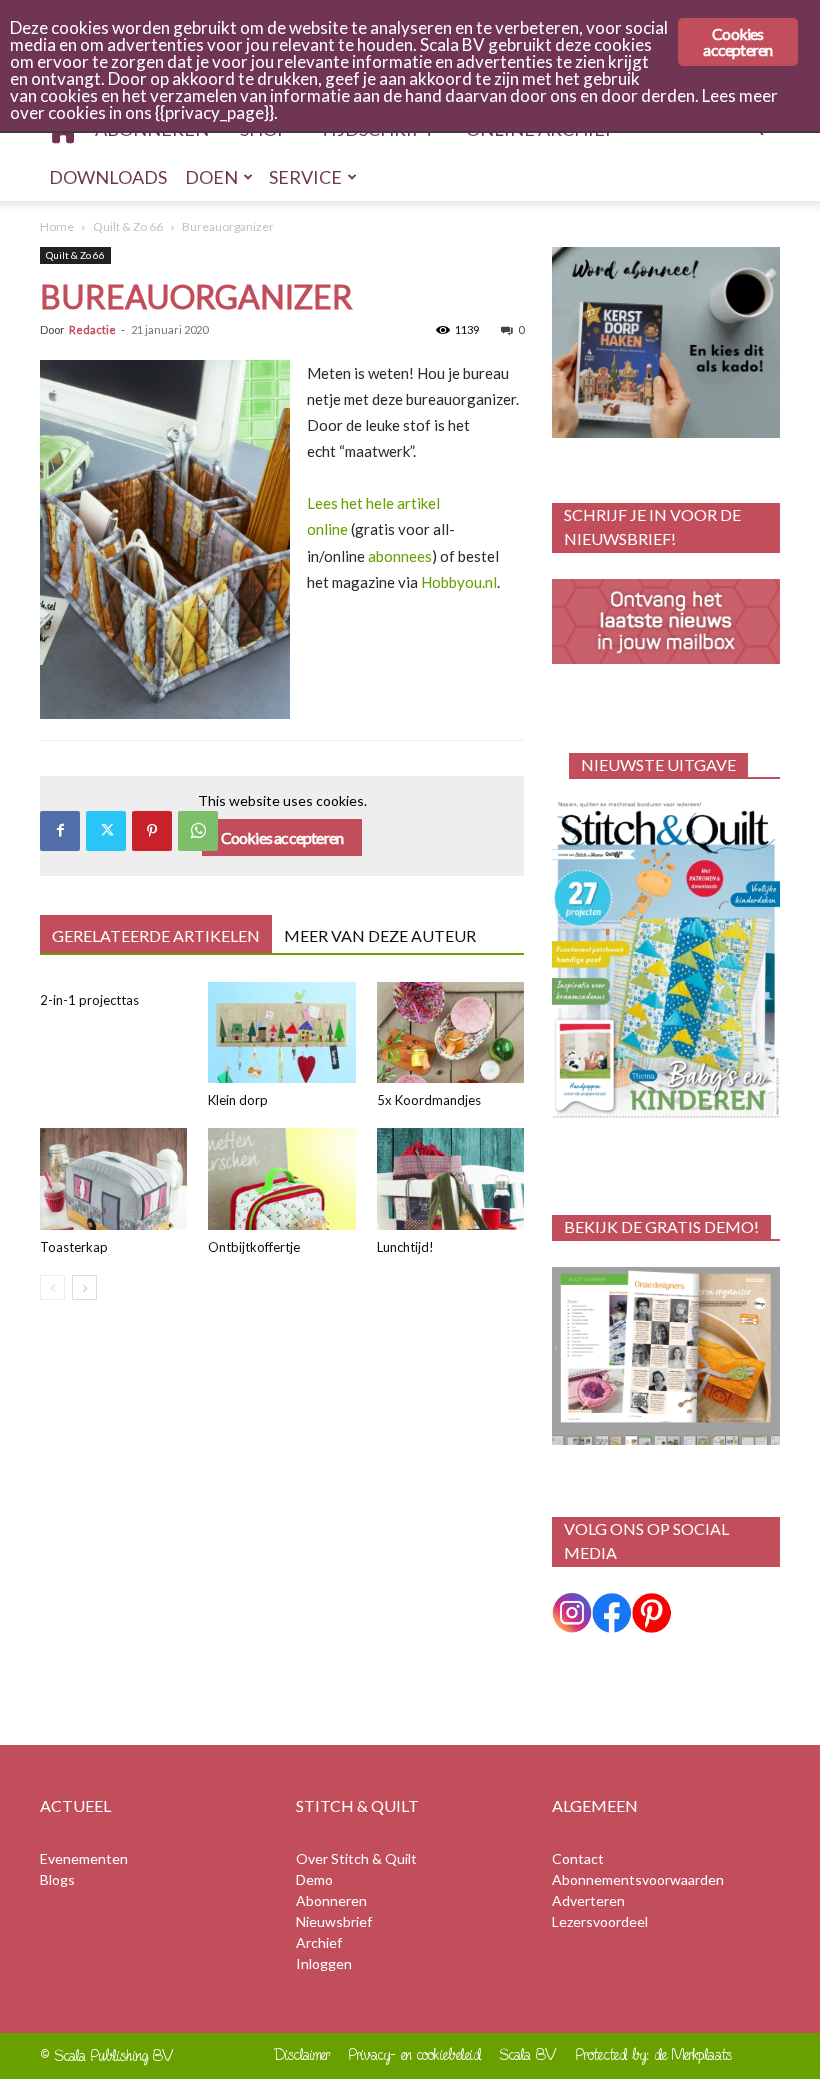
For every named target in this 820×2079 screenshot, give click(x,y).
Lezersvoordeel (600, 1921)
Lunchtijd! (405, 1247)
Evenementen (84, 1858)
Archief (319, 1942)
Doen (211, 177)
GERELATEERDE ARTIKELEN (156, 935)
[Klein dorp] (281, 1032)
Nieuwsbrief (334, 1921)
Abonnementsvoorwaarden (638, 1879)
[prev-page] (52, 1287)
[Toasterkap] (113, 1178)
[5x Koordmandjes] (450, 1032)
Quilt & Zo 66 (128, 226)
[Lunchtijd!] (450, 1178)
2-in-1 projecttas (89, 1000)
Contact (578, 1858)
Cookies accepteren (282, 837)
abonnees (400, 556)
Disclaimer (302, 2054)
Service (305, 177)
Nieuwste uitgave (658, 764)
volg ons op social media (646, 1540)
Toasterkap (74, 1247)
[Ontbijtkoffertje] (281, 1178)
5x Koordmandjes (429, 1100)
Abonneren (331, 1900)
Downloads (108, 177)
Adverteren (588, 1900)
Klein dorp (238, 1100)
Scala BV (528, 2054)
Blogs (57, 1879)
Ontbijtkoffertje (254, 1247)
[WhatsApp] (198, 831)
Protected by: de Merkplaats (654, 2054)
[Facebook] (60, 831)
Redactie (92, 329)
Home (57, 226)
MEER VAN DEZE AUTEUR (380, 935)
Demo (314, 1879)
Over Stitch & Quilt (356, 1858)
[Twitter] (106, 831)
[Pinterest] (152, 831)
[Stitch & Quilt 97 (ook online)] (666, 959)
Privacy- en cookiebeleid (415, 2054)
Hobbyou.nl (459, 582)
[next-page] (84, 1287)
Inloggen (324, 1963)
